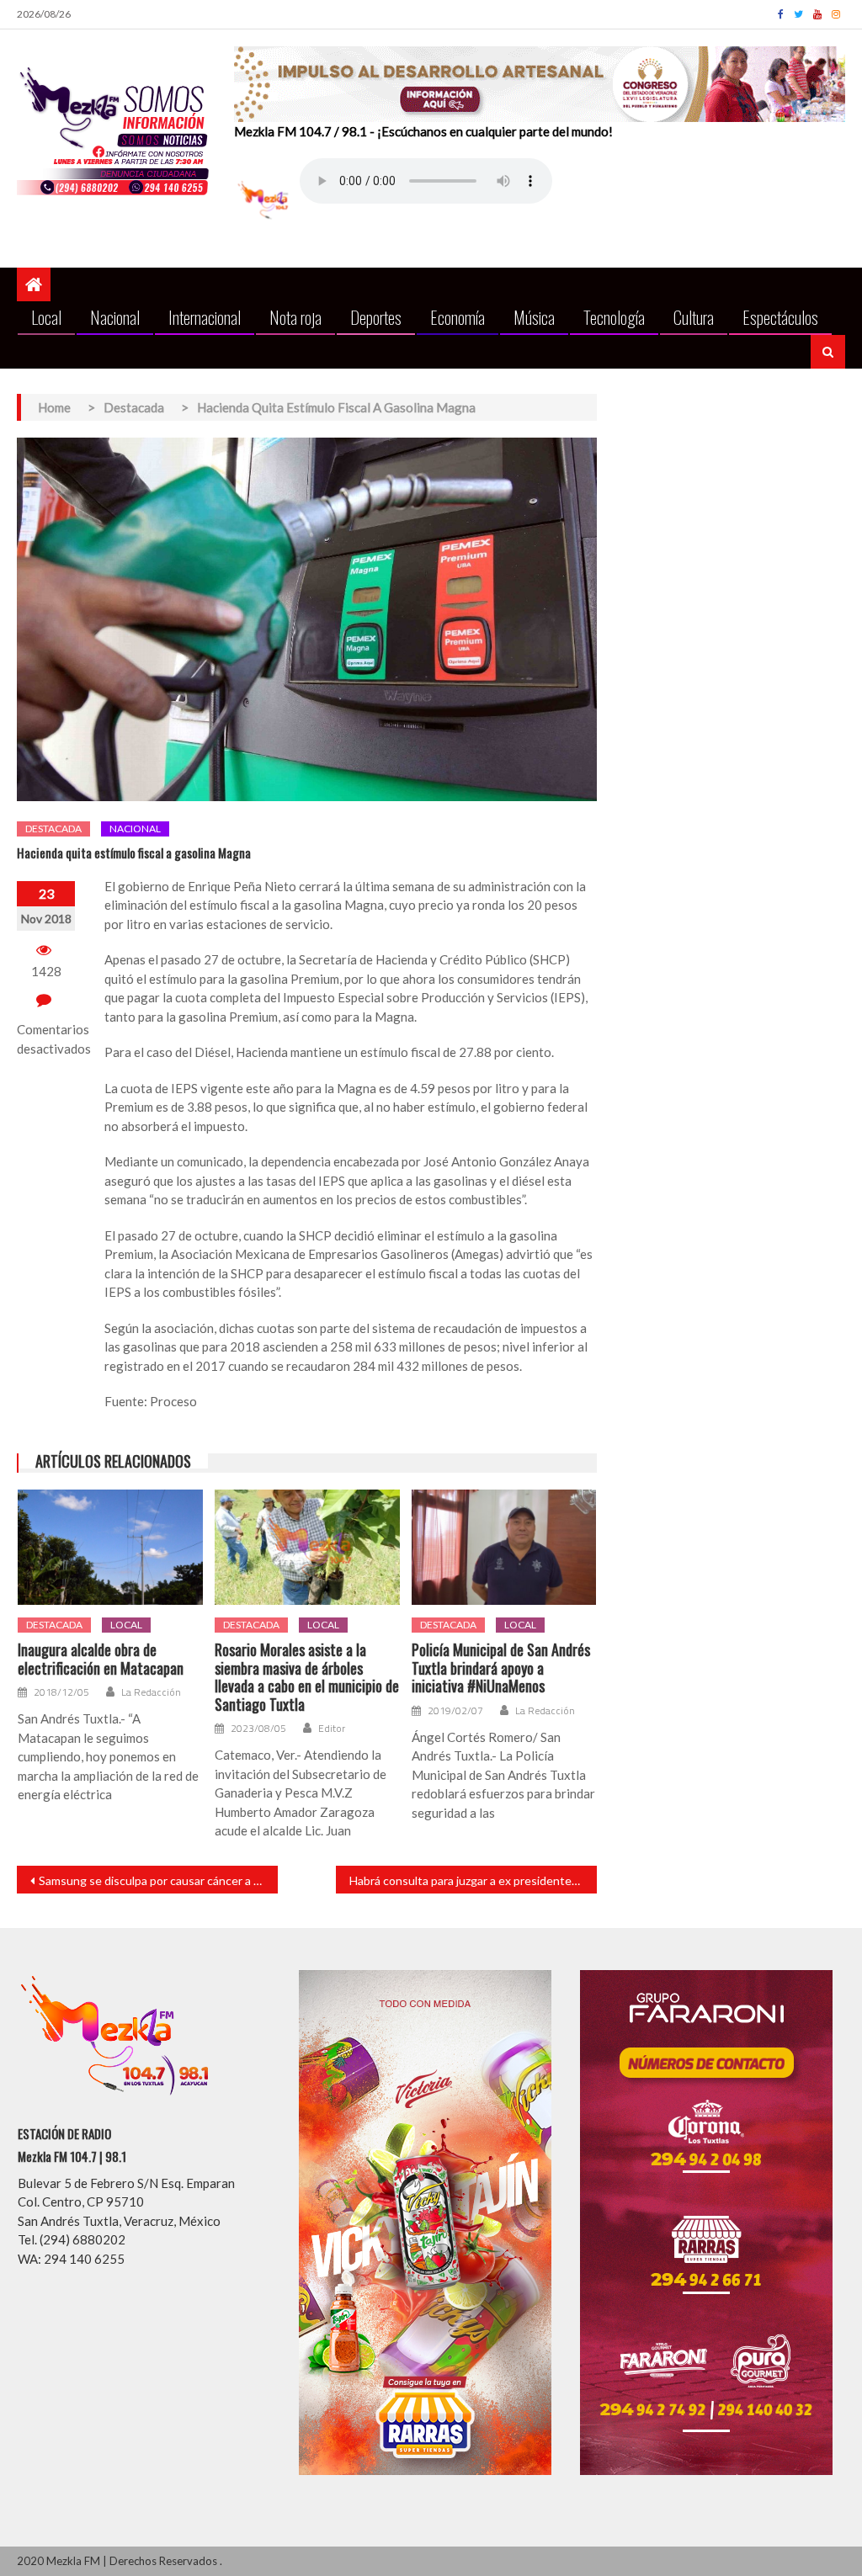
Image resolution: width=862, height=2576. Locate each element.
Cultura (694, 317)
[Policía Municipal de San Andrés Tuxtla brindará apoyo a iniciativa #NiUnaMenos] (504, 1547)
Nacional (115, 317)
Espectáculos (780, 317)
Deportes (376, 317)
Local (46, 317)
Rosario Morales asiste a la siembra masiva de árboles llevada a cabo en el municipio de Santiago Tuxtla (307, 1677)
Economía (458, 317)
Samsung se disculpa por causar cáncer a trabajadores (158, 1880)
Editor (332, 1729)
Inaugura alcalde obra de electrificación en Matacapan (101, 1659)
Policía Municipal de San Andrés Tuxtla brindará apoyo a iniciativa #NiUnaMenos (501, 1668)
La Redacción (151, 1692)
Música (534, 317)
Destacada (53, 829)
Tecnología (614, 317)
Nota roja (295, 317)
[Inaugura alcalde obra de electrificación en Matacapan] (110, 1547)
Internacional (205, 317)
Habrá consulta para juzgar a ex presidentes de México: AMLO (473, 1880)
